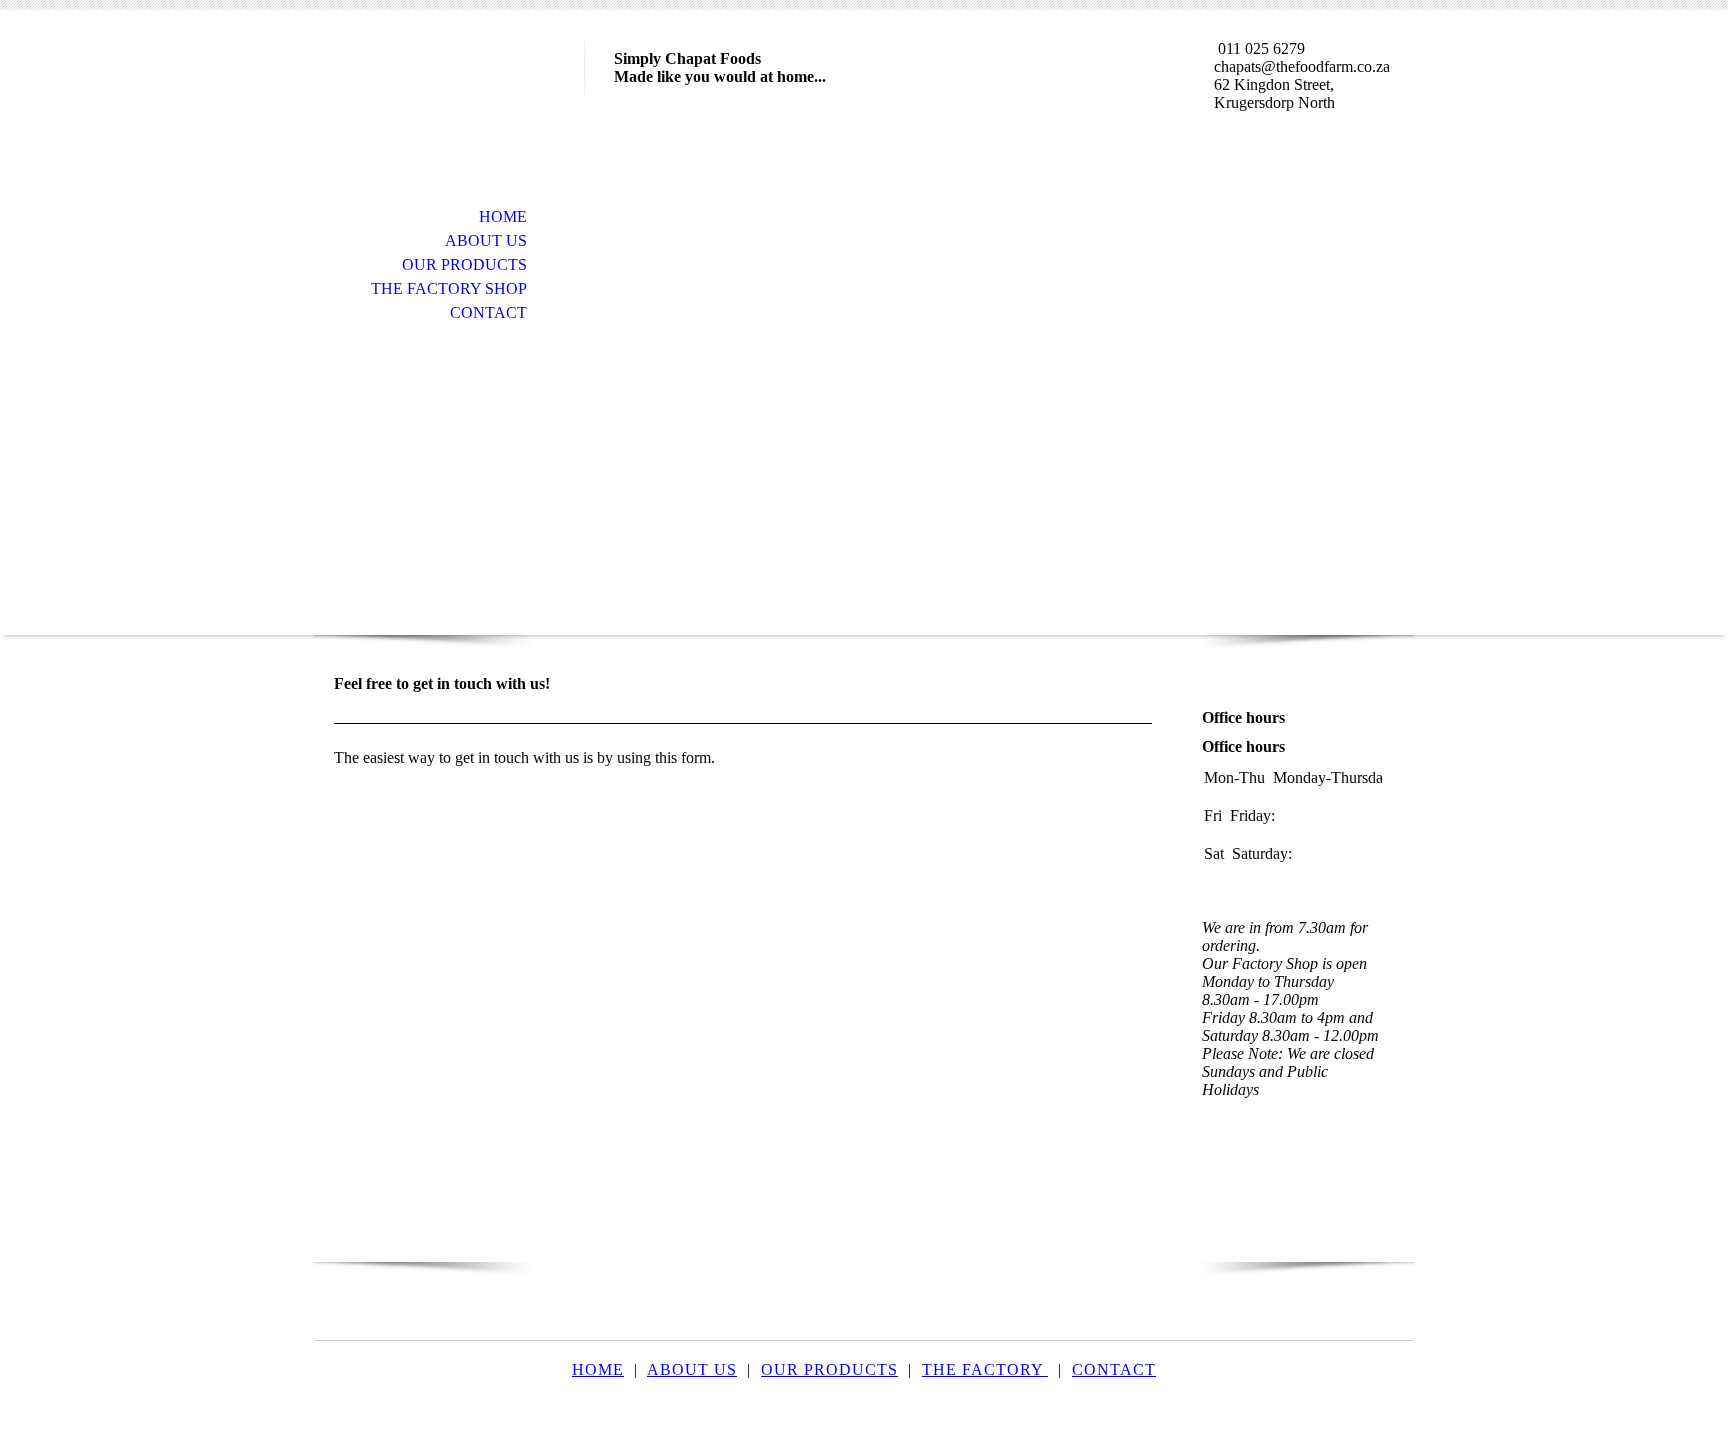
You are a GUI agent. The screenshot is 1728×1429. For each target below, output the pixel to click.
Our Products (464, 264)
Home (503, 216)
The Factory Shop (449, 288)
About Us (486, 240)
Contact (488, 312)
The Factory (985, 1369)
